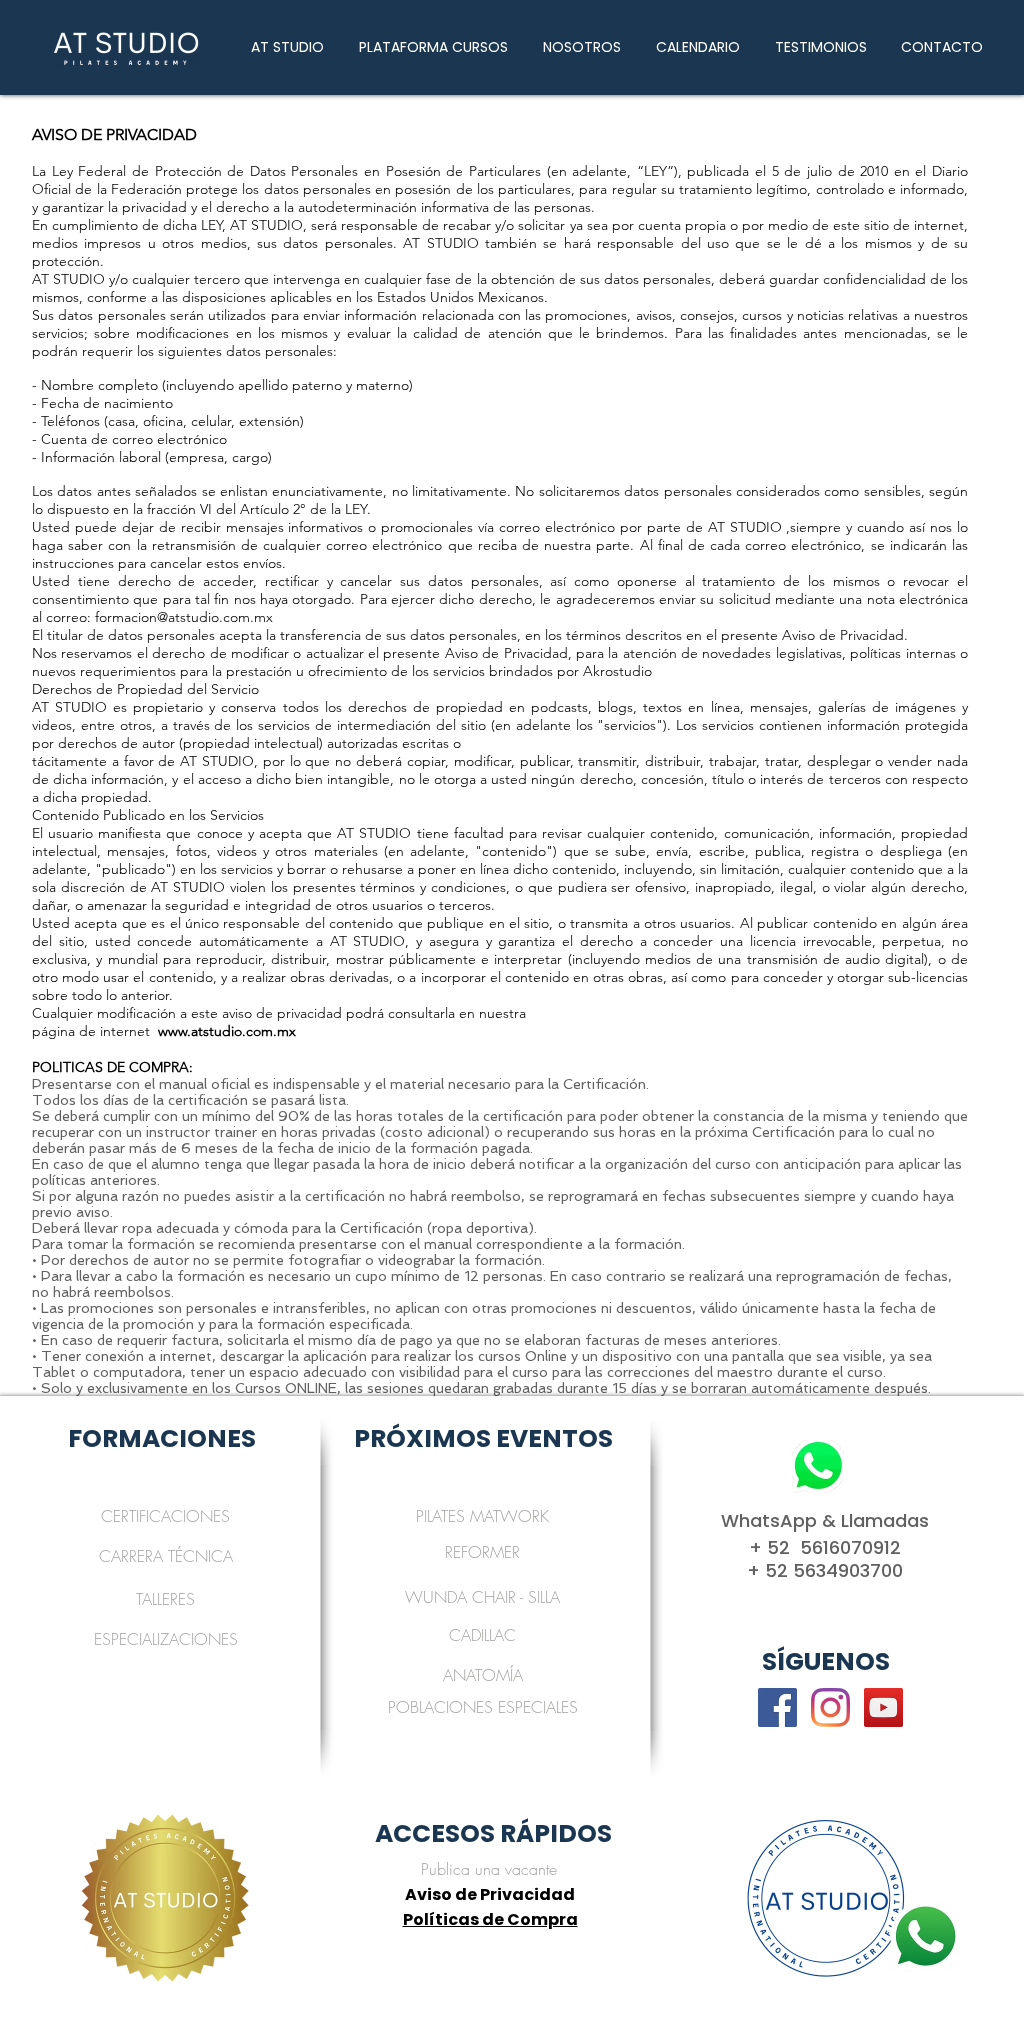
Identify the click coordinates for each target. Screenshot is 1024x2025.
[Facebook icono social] (777, 1707)
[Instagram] (830, 1707)
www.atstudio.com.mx (227, 1031)
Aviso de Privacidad (490, 1894)
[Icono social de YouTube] (883, 1707)
